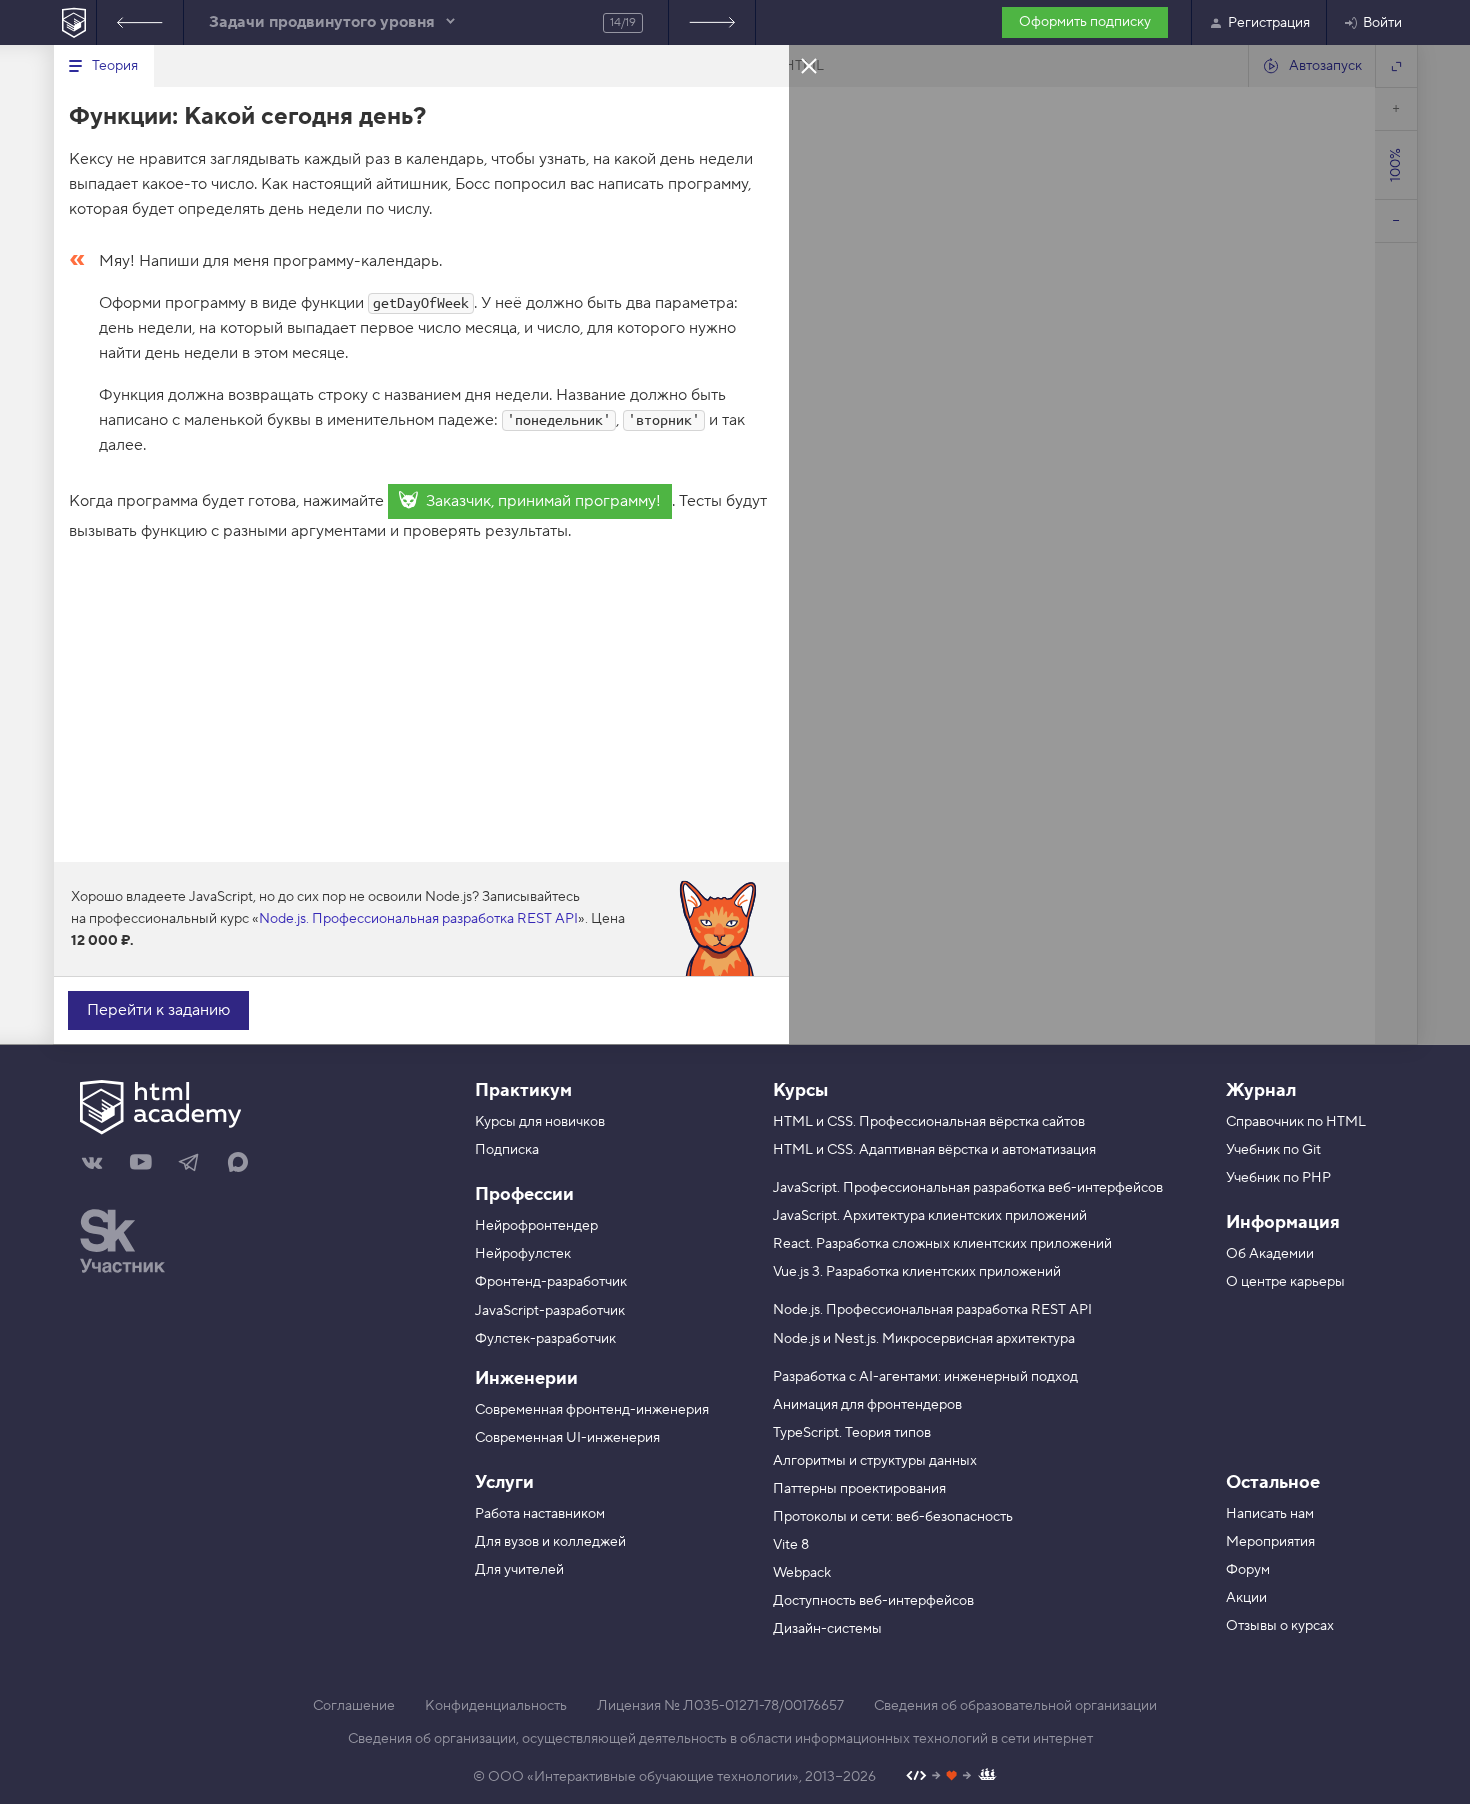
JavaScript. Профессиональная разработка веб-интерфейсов (968, 1188)
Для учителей (519, 1570)
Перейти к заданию (158, 1010)
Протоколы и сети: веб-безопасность (893, 1517)
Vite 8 (791, 1545)
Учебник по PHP (1278, 1178)
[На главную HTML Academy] (74, 22)
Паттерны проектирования (859, 1489)
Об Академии (1270, 1254)
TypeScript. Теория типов (852, 1433)
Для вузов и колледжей (550, 1542)
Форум (1248, 1570)
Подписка (507, 1150)
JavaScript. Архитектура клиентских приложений (930, 1216)
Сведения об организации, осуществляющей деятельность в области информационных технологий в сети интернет (720, 1739)
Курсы (800, 1090)
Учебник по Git (1273, 1150)
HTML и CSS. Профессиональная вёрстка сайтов (929, 1122)
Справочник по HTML (1296, 1122)
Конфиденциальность (496, 1706)
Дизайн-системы (827, 1629)
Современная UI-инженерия (567, 1438)
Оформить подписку (1085, 22)
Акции (1246, 1598)
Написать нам (1270, 1514)
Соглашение (354, 1706)
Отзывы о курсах (1280, 1626)
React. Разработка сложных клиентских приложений (942, 1244)
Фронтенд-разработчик (551, 1282)
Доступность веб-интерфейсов (873, 1601)
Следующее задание (712, 22)
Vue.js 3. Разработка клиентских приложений (917, 1272)
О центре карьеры (1285, 1282)
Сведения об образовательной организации (1015, 1706)
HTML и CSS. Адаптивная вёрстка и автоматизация (934, 1150)
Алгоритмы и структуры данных (875, 1461)
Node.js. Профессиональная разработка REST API (418, 919)
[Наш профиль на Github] (951, 1777)
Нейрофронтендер (536, 1226)
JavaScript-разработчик (550, 1311)
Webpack (802, 1573)
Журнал (1261, 1090)
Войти (1382, 23)
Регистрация (1269, 23)
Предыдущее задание (140, 22)
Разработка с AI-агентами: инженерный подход (925, 1377)
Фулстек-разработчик (545, 1339)
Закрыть (809, 65)
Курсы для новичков (540, 1122)
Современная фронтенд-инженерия (592, 1410)
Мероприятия (1270, 1542)
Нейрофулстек (523, 1254)
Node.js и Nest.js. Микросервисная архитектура (924, 1339)
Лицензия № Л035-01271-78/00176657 (720, 1706)
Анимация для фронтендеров (867, 1405)
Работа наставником (540, 1514)
